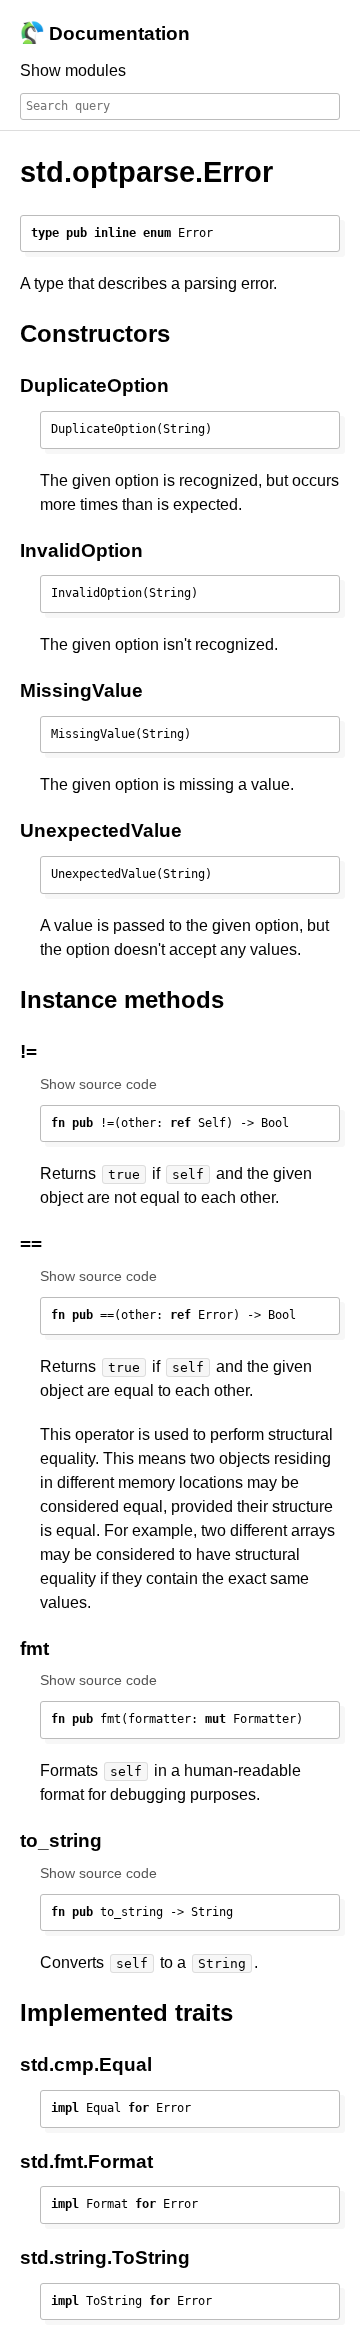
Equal (125, 2064)
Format (120, 2161)
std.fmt (51, 2161)
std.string (63, 2257)
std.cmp (57, 2064)
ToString (151, 2257)
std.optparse (107, 172)
